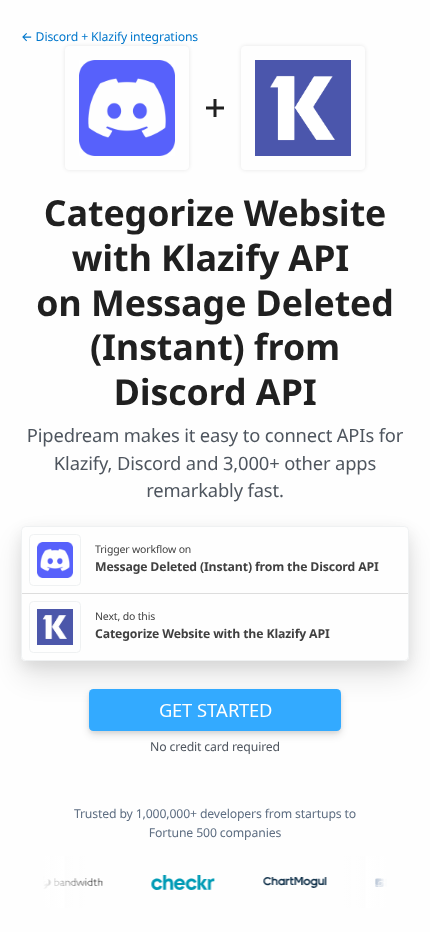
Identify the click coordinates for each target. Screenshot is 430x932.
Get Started (215, 709)
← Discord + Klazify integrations (109, 36)
